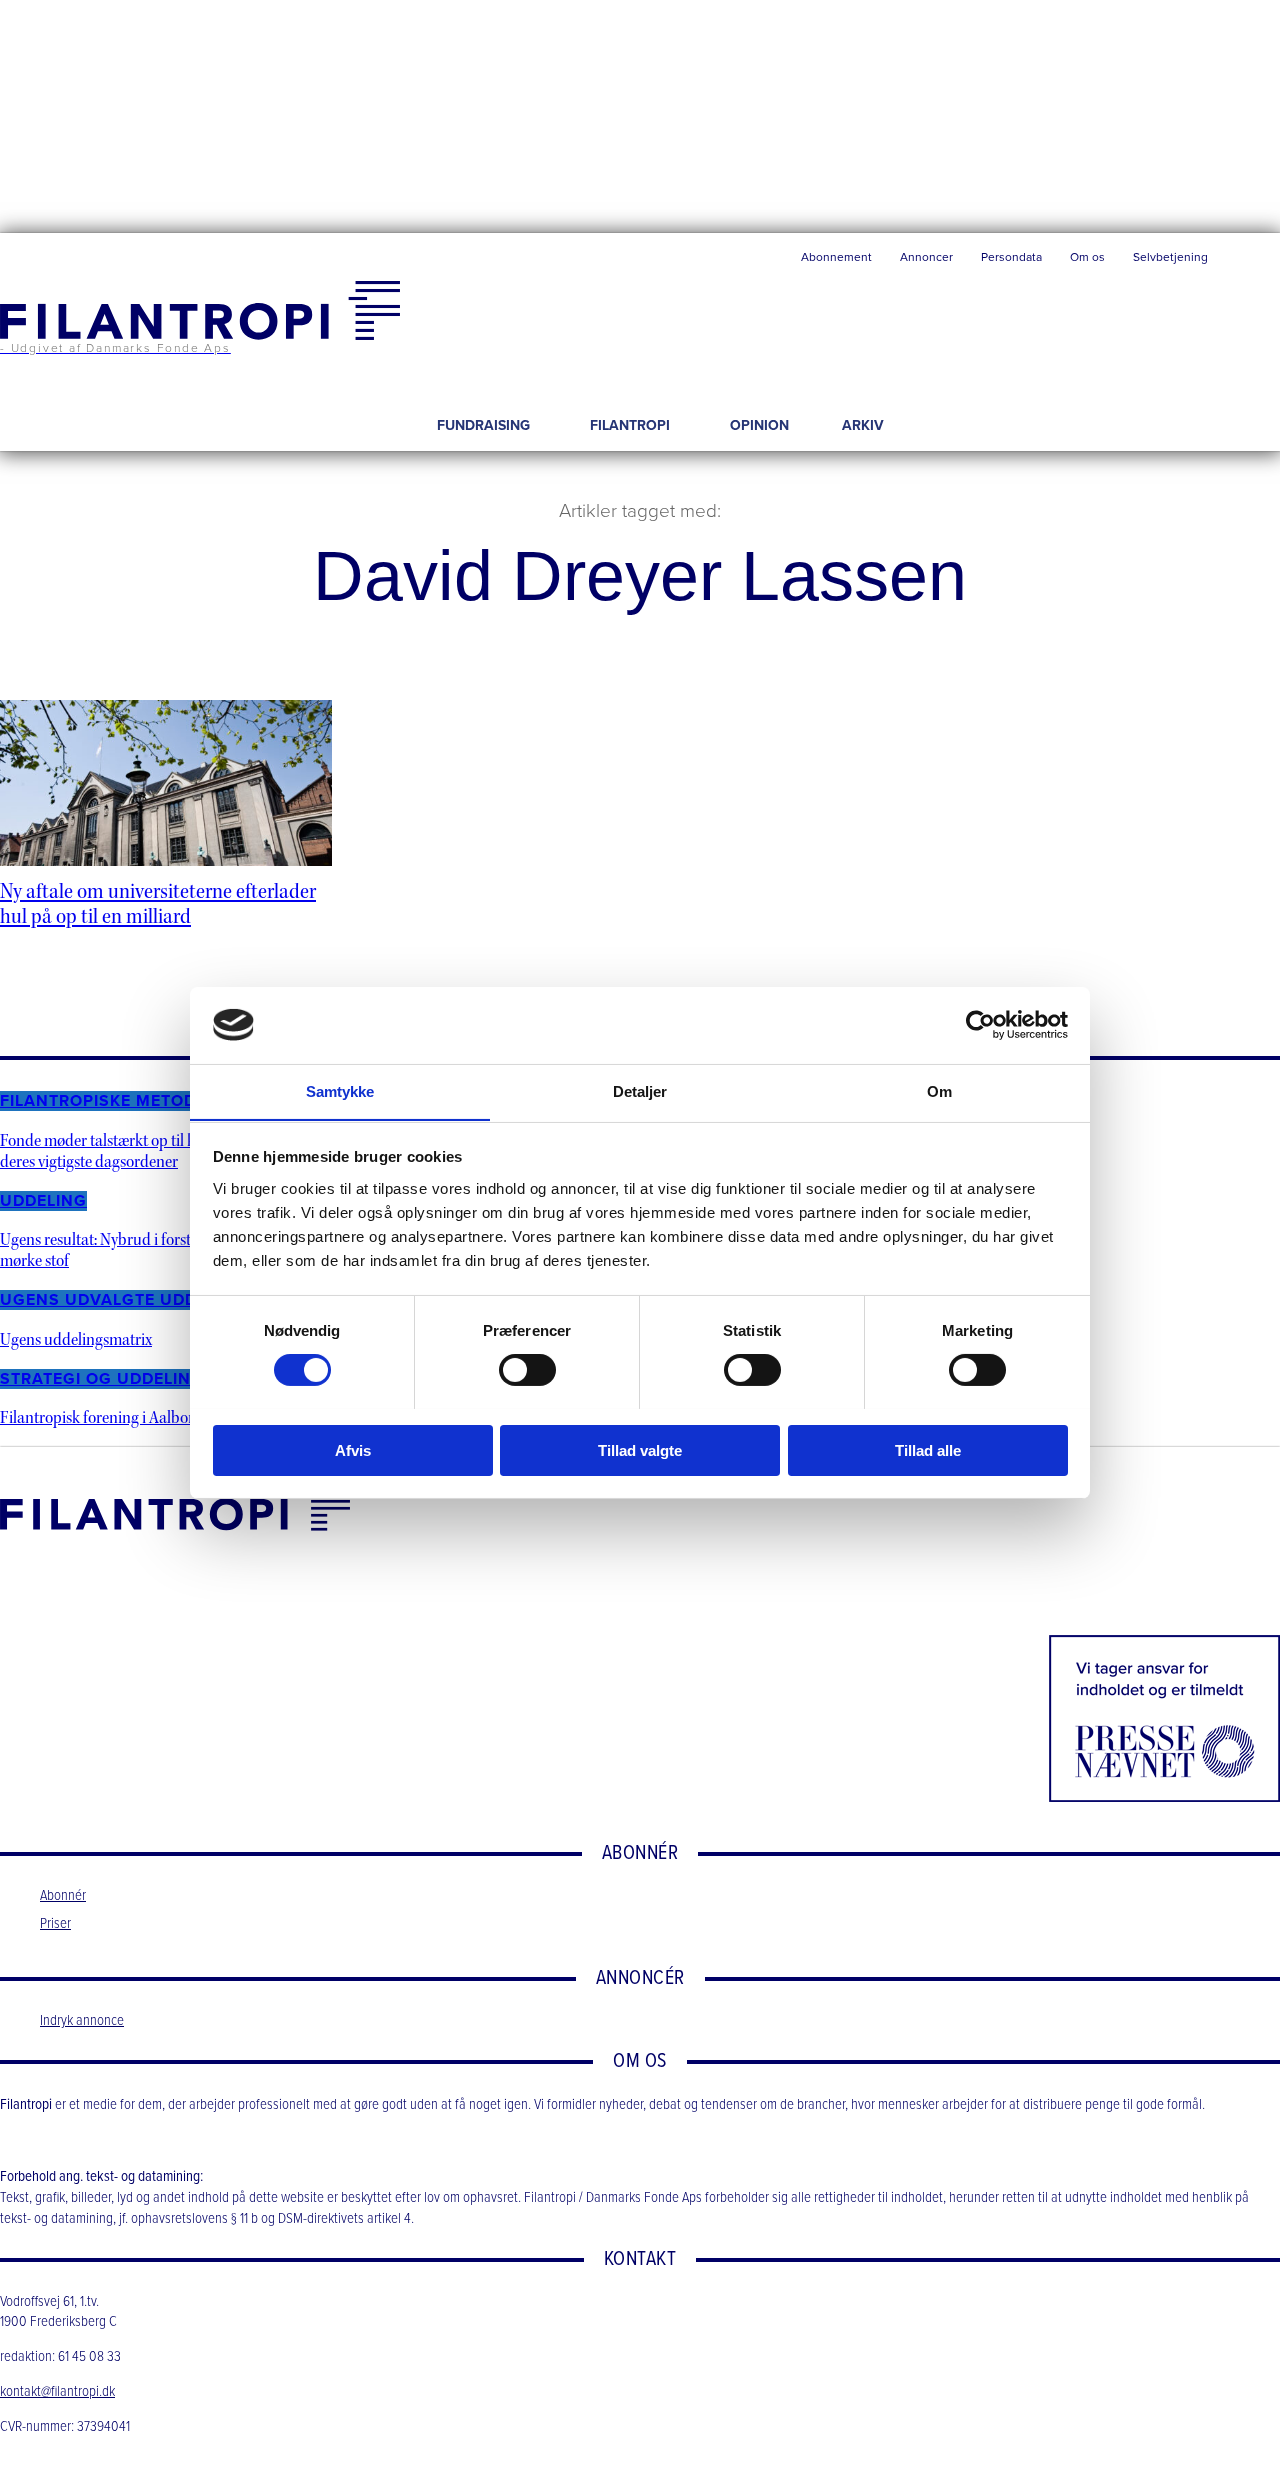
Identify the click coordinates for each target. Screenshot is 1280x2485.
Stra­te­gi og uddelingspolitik (139, 1379)
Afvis (353, 1449)
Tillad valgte (640, 1449)
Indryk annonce (82, 2021)
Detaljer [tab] (640, 1090)
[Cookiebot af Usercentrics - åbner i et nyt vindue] (980, 1025)
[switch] (527, 1370)
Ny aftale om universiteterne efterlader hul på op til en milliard (158, 904)
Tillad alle (928, 1449)
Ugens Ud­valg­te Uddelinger (134, 1300)
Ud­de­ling (43, 1201)
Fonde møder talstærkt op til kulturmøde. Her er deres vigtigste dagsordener (155, 1151)
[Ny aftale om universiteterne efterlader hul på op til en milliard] (166, 783)
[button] (1251, 262)
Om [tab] (939, 1090)
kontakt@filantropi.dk (57, 2392)
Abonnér (63, 1896)
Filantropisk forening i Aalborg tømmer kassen (152, 1417)
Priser (55, 1924)
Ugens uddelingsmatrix (76, 1339)
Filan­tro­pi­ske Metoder (108, 1101)
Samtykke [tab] (340, 1090)
